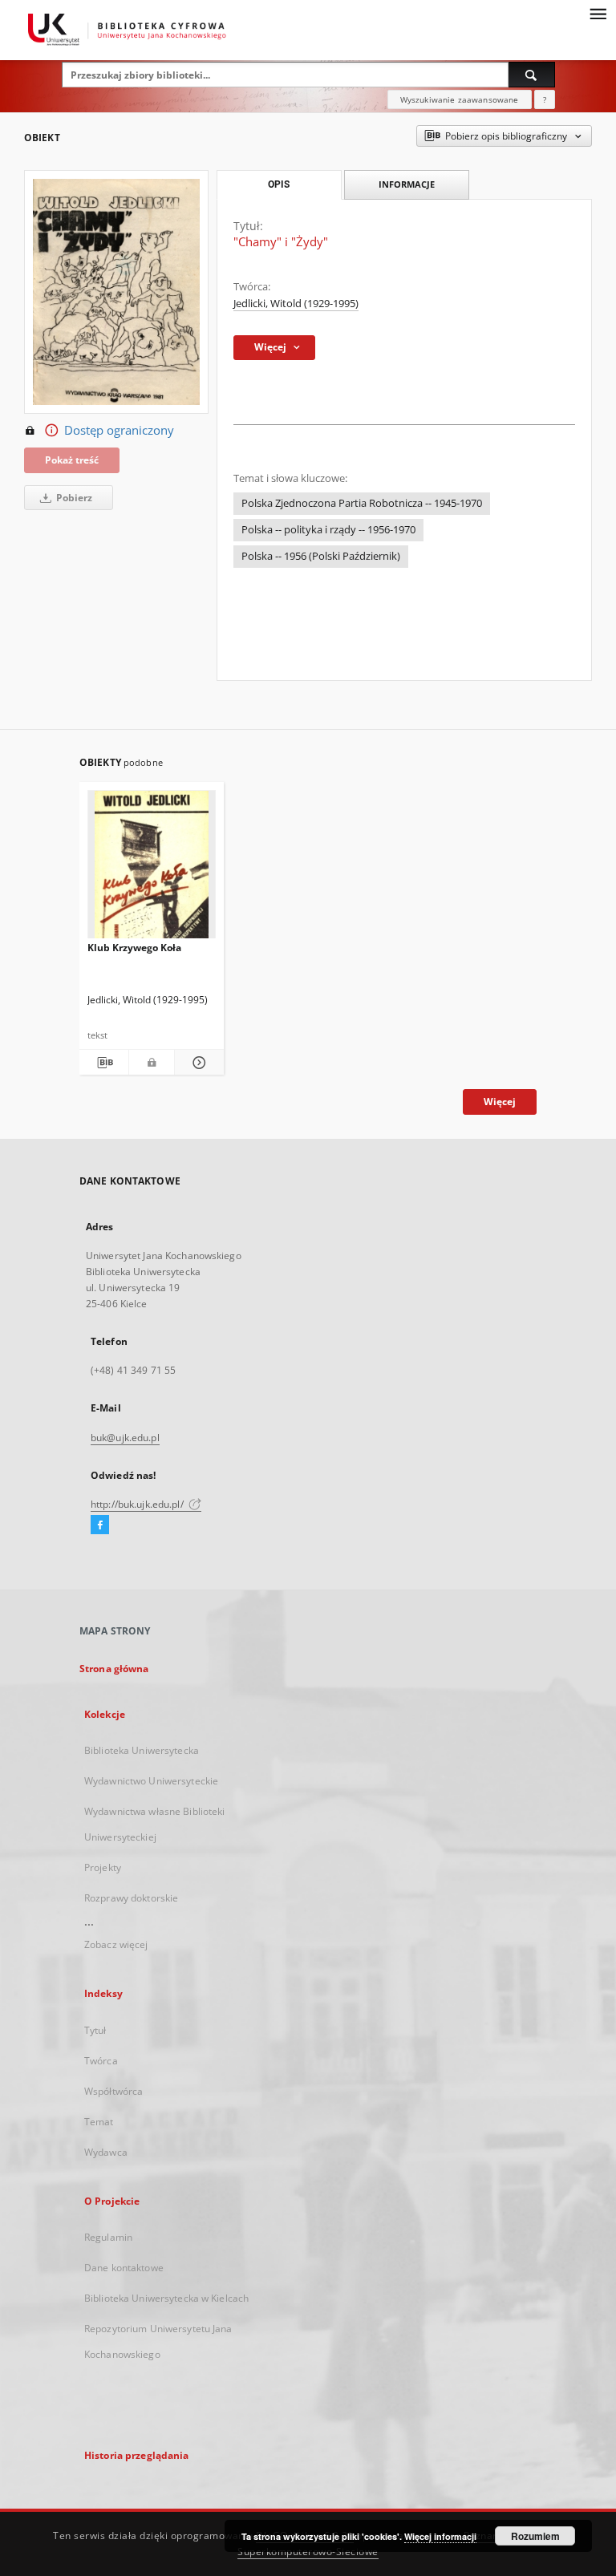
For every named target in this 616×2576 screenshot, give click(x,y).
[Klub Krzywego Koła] (152, 869)
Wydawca (106, 2152)
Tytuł (95, 2030)
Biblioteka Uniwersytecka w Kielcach (166, 2298)
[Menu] (598, 13)
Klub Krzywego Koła (134, 948)
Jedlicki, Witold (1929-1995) (296, 304)
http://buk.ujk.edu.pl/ (138, 1504)
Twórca (101, 2061)
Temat (99, 2122)
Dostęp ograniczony (119, 430)
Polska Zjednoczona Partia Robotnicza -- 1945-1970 (362, 503)
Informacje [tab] (407, 184)
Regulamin (108, 2237)
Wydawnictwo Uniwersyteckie (151, 1781)
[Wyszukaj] (532, 75)
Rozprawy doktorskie (131, 1898)
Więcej (500, 1102)
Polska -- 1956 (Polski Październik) (321, 556)
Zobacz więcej (116, 1944)
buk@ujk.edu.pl (125, 1438)
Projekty (103, 1867)
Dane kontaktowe (124, 2268)
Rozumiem (535, 2536)
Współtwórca (113, 2091)
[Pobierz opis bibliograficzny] (104, 1063)
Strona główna (114, 1669)
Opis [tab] (279, 184)
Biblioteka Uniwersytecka (142, 1750)
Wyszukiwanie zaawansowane (460, 99)
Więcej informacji (440, 2536)
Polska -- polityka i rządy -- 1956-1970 (328, 530)
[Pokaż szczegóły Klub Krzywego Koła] (197, 1063)
